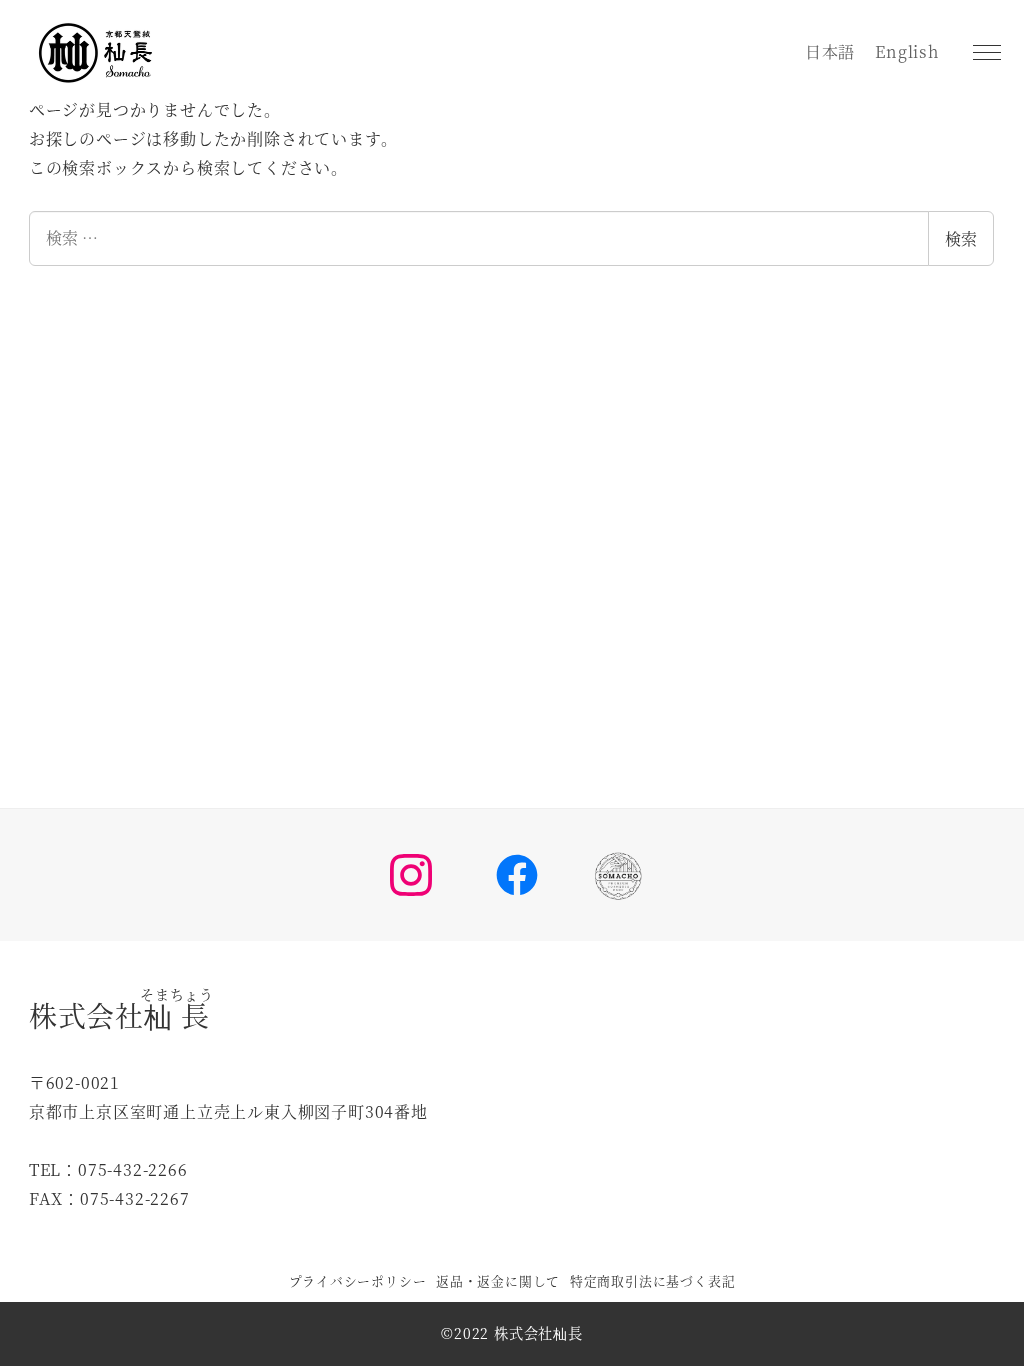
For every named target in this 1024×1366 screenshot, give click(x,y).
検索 (961, 238)
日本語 (830, 51)
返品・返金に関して (498, 1280)
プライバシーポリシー (358, 1280)
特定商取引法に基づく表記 (653, 1280)
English (907, 51)
